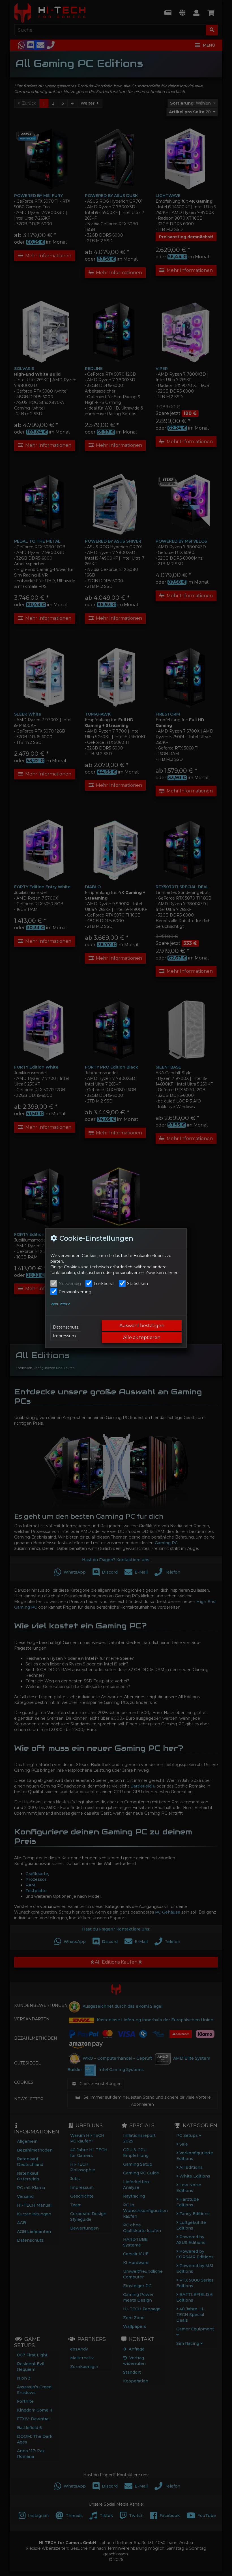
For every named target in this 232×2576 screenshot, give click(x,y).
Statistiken (138, 1284)
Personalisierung (75, 1292)
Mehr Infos (59, 1304)
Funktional (104, 1284)
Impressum (64, 1336)
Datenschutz (66, 1327)
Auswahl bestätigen (142, 1326)
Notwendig (70, 1284)
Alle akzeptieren (142, 1337)
